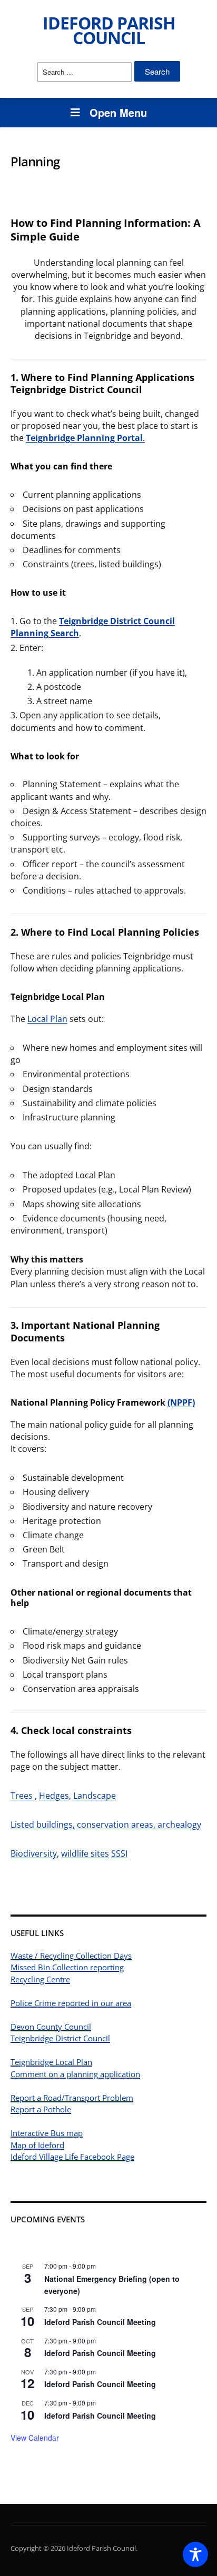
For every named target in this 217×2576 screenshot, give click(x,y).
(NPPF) (181, 1402)
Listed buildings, (43, 1825)
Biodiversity (34, 1853)
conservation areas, (116, 1825)
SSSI (119, 1853)
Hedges (54, 1796)
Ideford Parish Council (109, 30)
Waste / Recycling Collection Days (71, 1956)
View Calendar (35, 2438)
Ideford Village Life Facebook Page (72, 2157)
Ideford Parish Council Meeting (100, 2322)
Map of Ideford (37, 2145)
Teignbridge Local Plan (51, 2062)
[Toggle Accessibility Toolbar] (195, 2554)
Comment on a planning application (75, 2074)
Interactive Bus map (47, 2133)
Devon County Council (51, 2027)
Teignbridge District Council (60, 2038)
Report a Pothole (41, 2109)
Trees (23, 1796)
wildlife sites (85, 1853)
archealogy (178, 1825)
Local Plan (47, 1019)
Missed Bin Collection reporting (67, 1967)
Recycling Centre (40, 1979)
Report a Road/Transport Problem (72, 2098)
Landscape (95, 1796)
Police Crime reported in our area (71, 2003)
